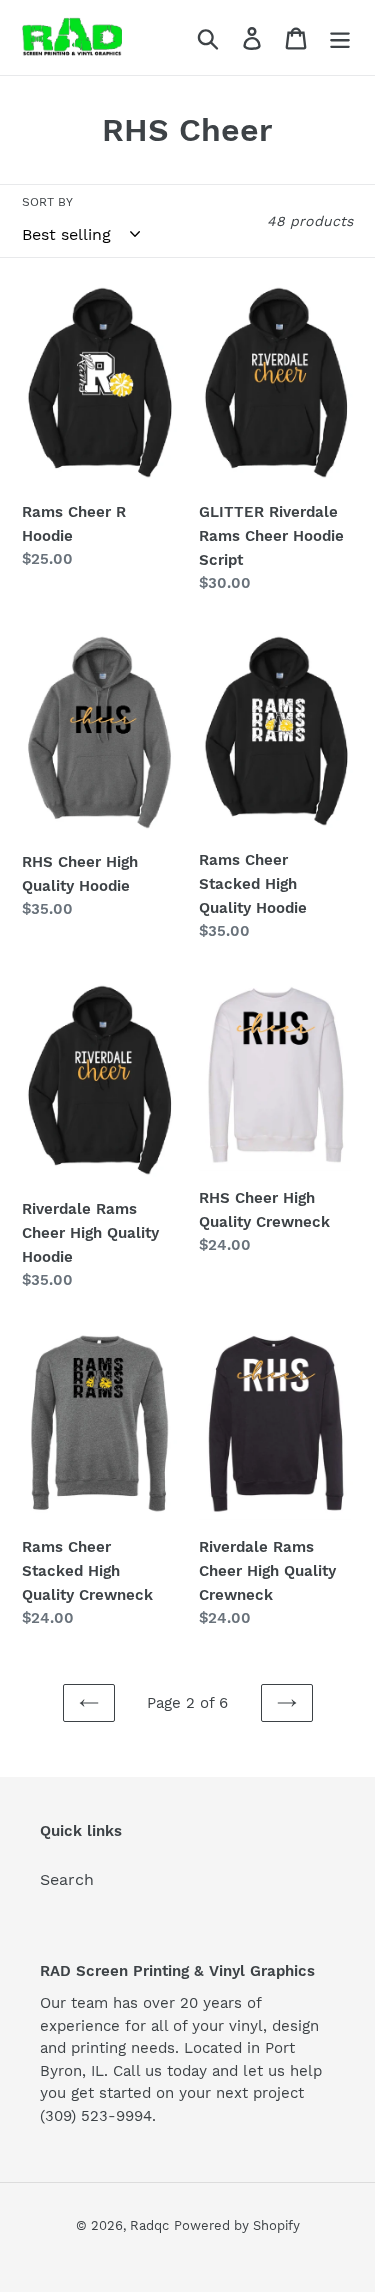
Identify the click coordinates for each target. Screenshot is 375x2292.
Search (67, 1879)
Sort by (47, 202)
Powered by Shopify (237, 2225)
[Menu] (340, 37)
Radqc (149, 2225)
